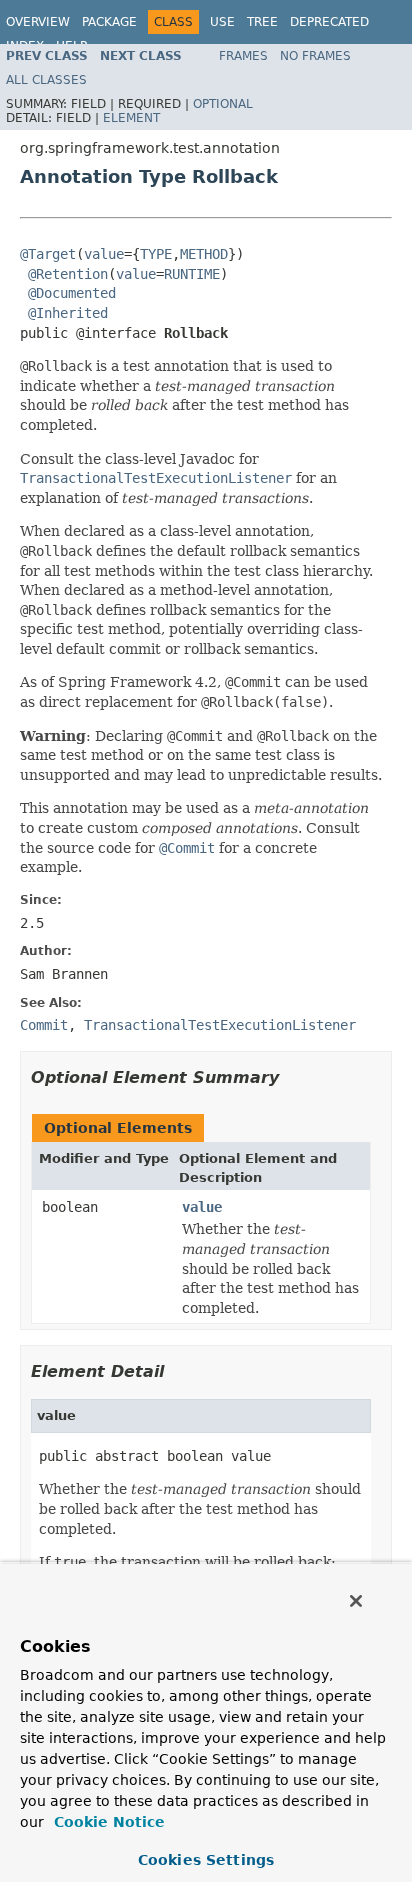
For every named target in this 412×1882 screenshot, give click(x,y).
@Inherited (68, 313)
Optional (223, 104)
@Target (48, 254)
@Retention (68, 274)
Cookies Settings (206, 1860)
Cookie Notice (107, 1822)
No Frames (315, 56)
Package (109, 22)
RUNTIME (192, 274)
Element (131, 118)
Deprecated (329, 22)
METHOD (204, 254)
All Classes (46, 80)
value (104, 254)
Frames (243, 56)
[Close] (356, 1601)
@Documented (72, 293)
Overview (38, 22)
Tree (262, 22)
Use (222, 22)
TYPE (156, 254)
